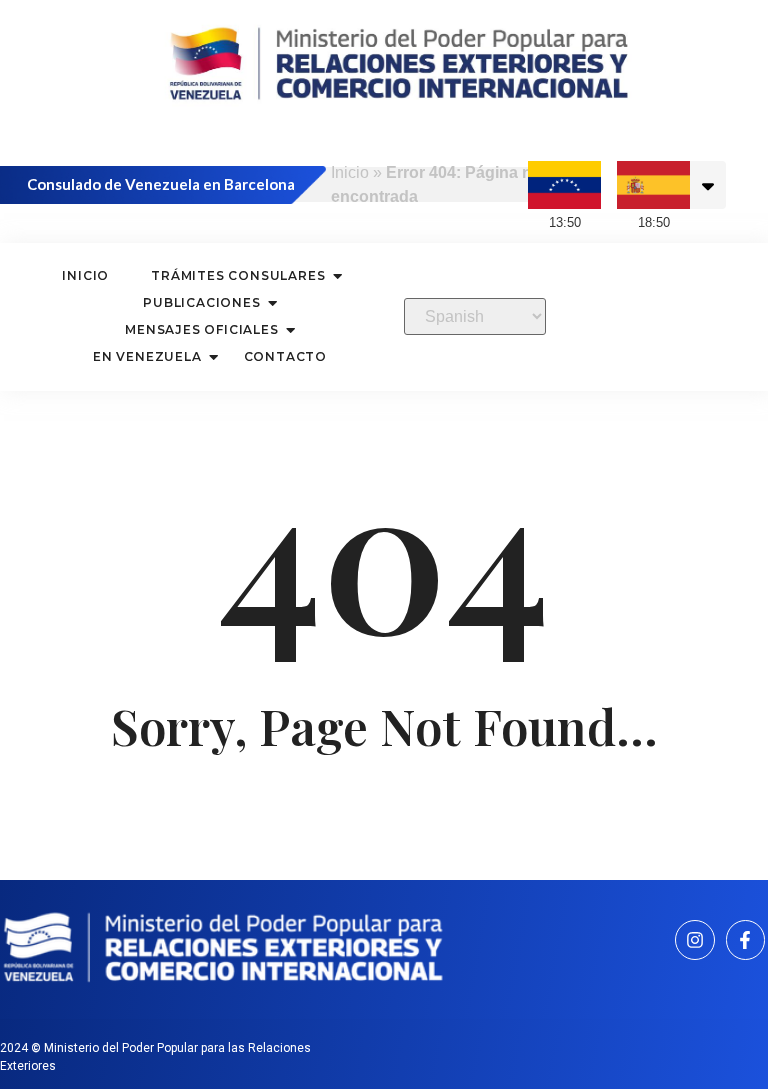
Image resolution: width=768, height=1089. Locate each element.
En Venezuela (147, 356)
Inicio (350, 172)
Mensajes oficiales (201, 329)
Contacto (285, 356)
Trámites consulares (238, 275)
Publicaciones (201, 302)
